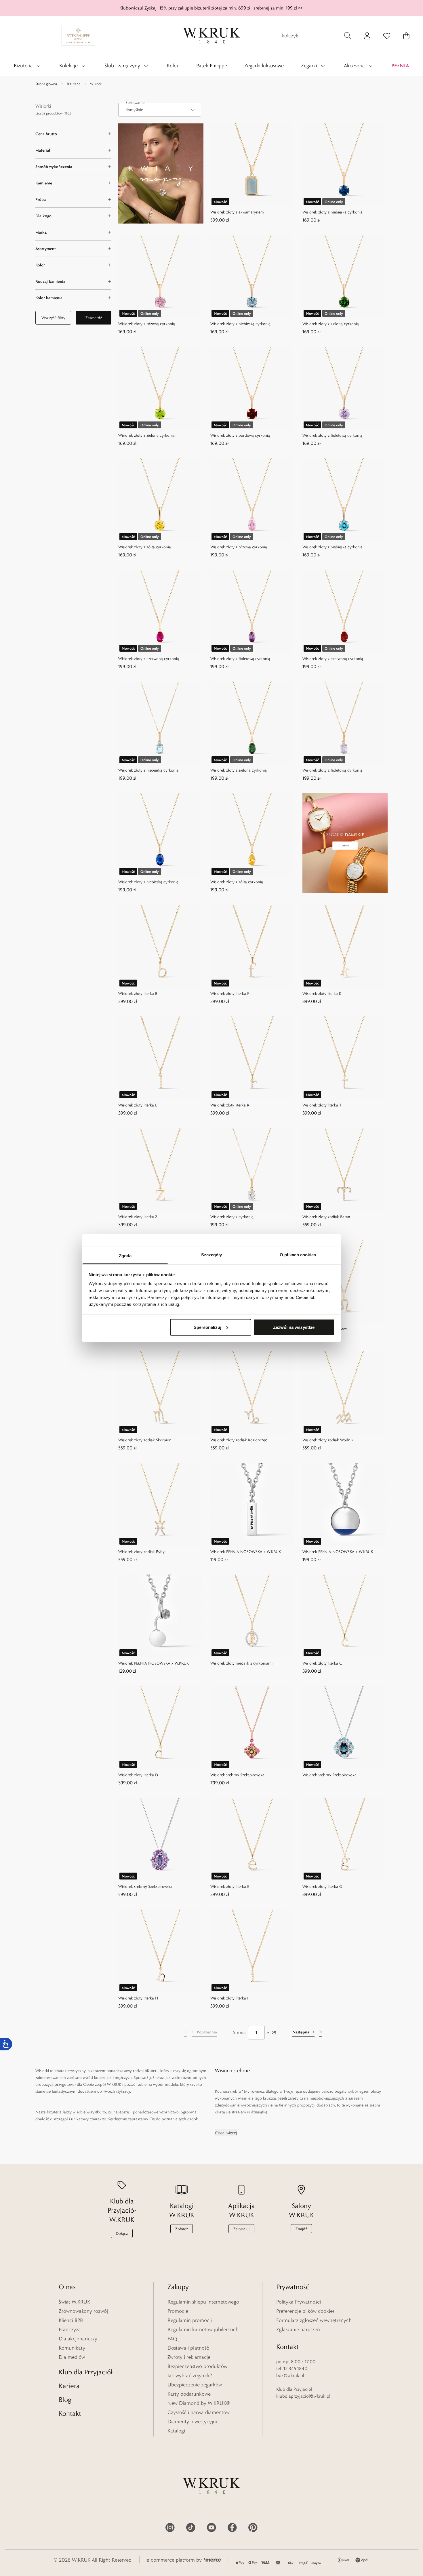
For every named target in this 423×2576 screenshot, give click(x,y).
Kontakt (70, 2413)
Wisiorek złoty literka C (322, 1663)
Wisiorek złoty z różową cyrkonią (147, 324)
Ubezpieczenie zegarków (195, 2385)
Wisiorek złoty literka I (229, 1998)
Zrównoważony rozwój (83, 2311)
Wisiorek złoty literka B (138, 993)
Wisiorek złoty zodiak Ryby (141, 1552)
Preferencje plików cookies (305, 2311)
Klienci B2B (71, 2320)
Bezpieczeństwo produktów (197, 2366)
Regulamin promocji (190, 2320)
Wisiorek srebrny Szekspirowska (237, 1775)
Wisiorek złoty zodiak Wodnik (328, 1440)
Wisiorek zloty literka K (322, 993)
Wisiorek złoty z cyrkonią (232, 1217)
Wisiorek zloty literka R (230, 1105)
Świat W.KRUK (74, 2302)
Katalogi (176, 2431)
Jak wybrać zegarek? (190, 2375)
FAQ (172, 2339)
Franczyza (70, 2329)
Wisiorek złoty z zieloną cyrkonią (331, 324)
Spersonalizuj (207, 1327)
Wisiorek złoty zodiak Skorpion (145, 1440)
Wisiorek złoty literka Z (138, 1217)
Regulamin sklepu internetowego (203, 2302)
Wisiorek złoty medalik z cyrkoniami (241, 1663)
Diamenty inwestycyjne (193, 2422)
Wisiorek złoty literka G (322, 1886)
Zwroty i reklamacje (189, 2357)
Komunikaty (72, 2348)
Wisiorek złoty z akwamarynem (237, 212)
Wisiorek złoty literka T (322, 1105)
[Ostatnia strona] (321, 2033)
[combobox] (160, 110)
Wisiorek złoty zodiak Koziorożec (239, 1440)
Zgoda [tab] (125, 1256)
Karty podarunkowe (189, 2394)
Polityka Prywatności (299, 2302)
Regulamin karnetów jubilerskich (203, 2329)
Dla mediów (72, 2357)
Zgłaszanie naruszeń (298, 2329)
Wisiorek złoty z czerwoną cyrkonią (149, 659)
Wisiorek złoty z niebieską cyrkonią (333, 212)
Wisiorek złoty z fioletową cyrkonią (332, 435)
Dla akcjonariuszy (78, 2339)
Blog (65, 2400)
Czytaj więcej (226, 2133)
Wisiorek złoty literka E (230, 1886)
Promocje (178, 2311)
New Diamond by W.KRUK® (199, 2403)
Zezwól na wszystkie (294, 1327)
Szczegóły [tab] (212, 1255)
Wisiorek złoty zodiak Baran (326, 1217)
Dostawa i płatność (188, 2348)
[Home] (211, 36)
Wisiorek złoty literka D (138, 1775)
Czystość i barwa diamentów (199, 2412)
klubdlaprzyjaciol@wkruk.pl (303, 2396)
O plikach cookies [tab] (298, 1255)
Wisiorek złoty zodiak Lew (325, 1328)
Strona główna (46, 84)
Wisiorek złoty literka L (138, 1105)
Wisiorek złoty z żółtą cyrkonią (145, 547)
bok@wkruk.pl (290, 2375)
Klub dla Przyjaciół (86, 2372)
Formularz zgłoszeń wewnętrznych (314, 2320)
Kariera (69, 2386)
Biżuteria (74, 84)
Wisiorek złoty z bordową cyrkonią (240, 435)
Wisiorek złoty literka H (138, 1998)
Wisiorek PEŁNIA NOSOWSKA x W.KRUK (246, 1552)
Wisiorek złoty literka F (230, 993)
